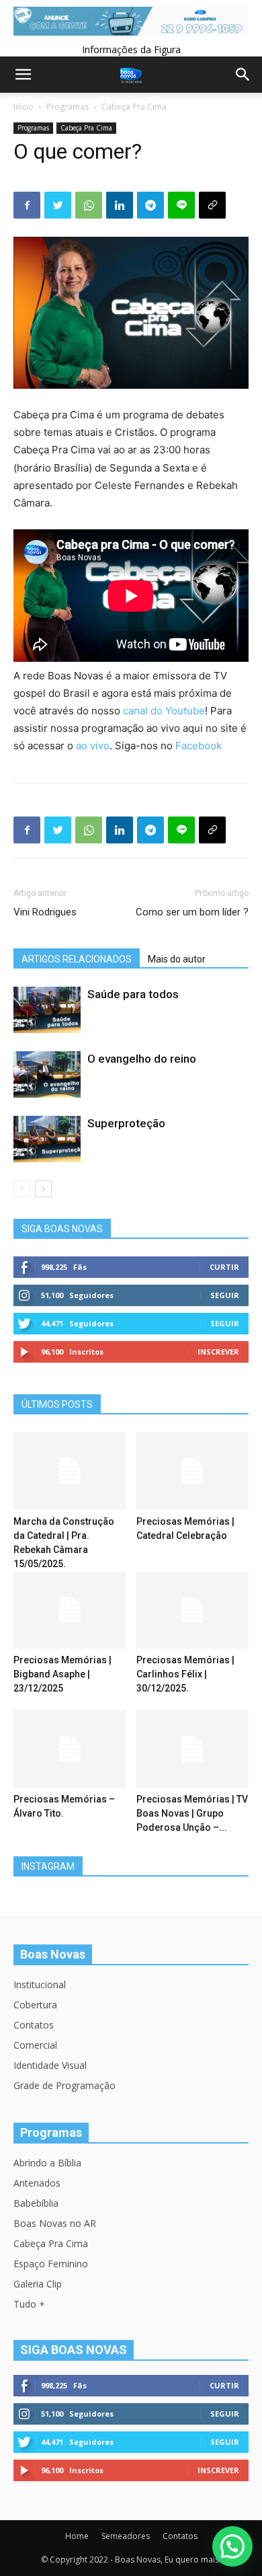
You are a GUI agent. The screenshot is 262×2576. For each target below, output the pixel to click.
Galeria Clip (38, 2284)
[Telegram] (150, 205)
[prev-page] (22, 1189)
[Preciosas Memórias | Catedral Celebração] (193, 1471)
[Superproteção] (47, 1139)
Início (24, 107)
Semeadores (126, 2536)
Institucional (40, 1984)
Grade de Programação (64, 2085)
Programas (68, 107)
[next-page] (43, 1189)
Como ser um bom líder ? (192, 912)
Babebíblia (36, 2203)
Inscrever (218, 1352)
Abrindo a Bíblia (47, 2163)
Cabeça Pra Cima (134, 107)
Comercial (35, 2045)
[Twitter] (58, 205)
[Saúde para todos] (47, 1010)
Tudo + (29, 2304)
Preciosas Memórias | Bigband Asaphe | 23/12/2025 (62, 1674)
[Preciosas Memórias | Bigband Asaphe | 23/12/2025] (70, 1610)
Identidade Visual (50, 2065)
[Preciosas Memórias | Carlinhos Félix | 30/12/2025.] (193, 1610)
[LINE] (181, 205)
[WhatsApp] (89, 205)
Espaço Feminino (51, 2264)
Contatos (34, 2025)
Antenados (37, 2183)
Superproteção (126, 1123)
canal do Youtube (164, 711)
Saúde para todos (133, 994)
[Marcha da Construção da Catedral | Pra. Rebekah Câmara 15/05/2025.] (70, 1471)
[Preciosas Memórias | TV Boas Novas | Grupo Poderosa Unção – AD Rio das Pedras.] (193, 1749)
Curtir (224, 1267)
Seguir (225, 1295)
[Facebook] (27, 205)
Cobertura (35, 2005)
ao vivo (93, 746)
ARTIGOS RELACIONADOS (77, 959)
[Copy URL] (212, 205)
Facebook (199, 746)
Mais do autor (177, 959)
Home (77, 2536)
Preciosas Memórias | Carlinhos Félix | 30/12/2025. (185, 1674)
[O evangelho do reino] (47, 1074)
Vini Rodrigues (45, 912)
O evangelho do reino (142, 1059)
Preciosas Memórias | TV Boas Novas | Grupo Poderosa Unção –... (192, 1813)
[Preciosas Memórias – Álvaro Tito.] (70, 1749)
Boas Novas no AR (55, 2223)
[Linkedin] (120, 205)
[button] (232, 2546)
